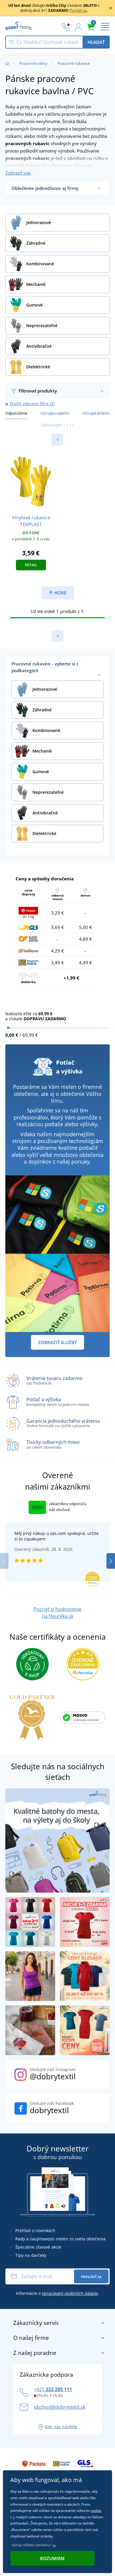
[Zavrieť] (111, 8)
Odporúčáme (16, 413)
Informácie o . (57, 2293)
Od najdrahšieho (96, 413)
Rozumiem (52, 2558)
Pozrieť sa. (79, 10)
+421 (53, 2389)
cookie (96, 2510)
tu (54, 2545)
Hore (60, 593)
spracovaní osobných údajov (70, 2293)
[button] (111, 1561)
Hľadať (96, 42)
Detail (31, 565)
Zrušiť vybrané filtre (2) (32, 404)
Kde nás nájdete (61, 2427)
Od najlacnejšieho (55, 413)
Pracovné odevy (33, 63)
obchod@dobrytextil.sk (60, 2407)
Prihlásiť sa (91, 2277)
